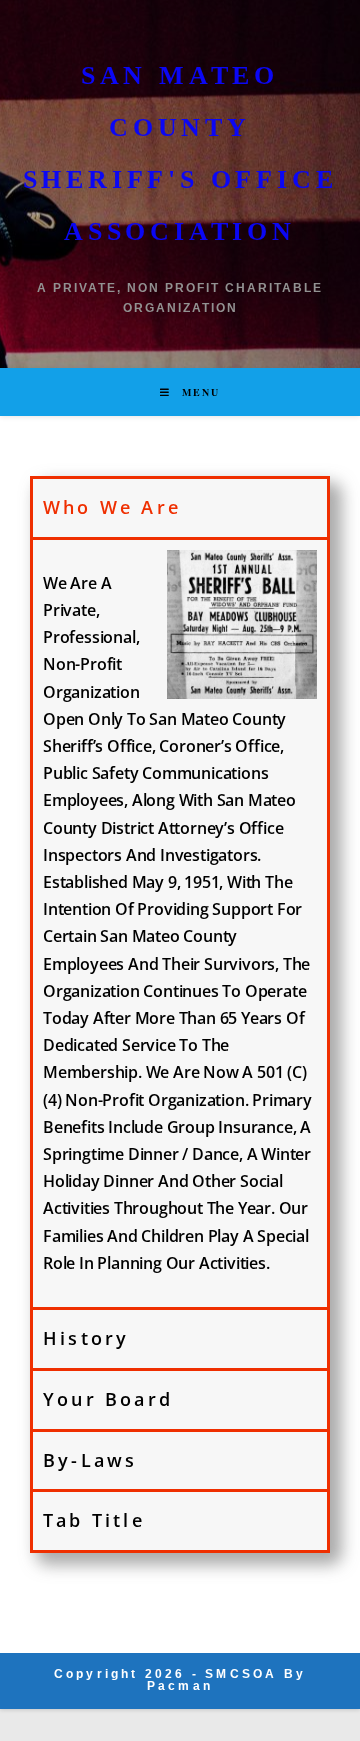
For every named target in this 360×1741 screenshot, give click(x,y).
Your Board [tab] (108, 1399)
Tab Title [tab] (94, 1520)
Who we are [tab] (112, 507)
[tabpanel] (180, 922)
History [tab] (86, 1338)
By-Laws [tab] (90, 1460)
